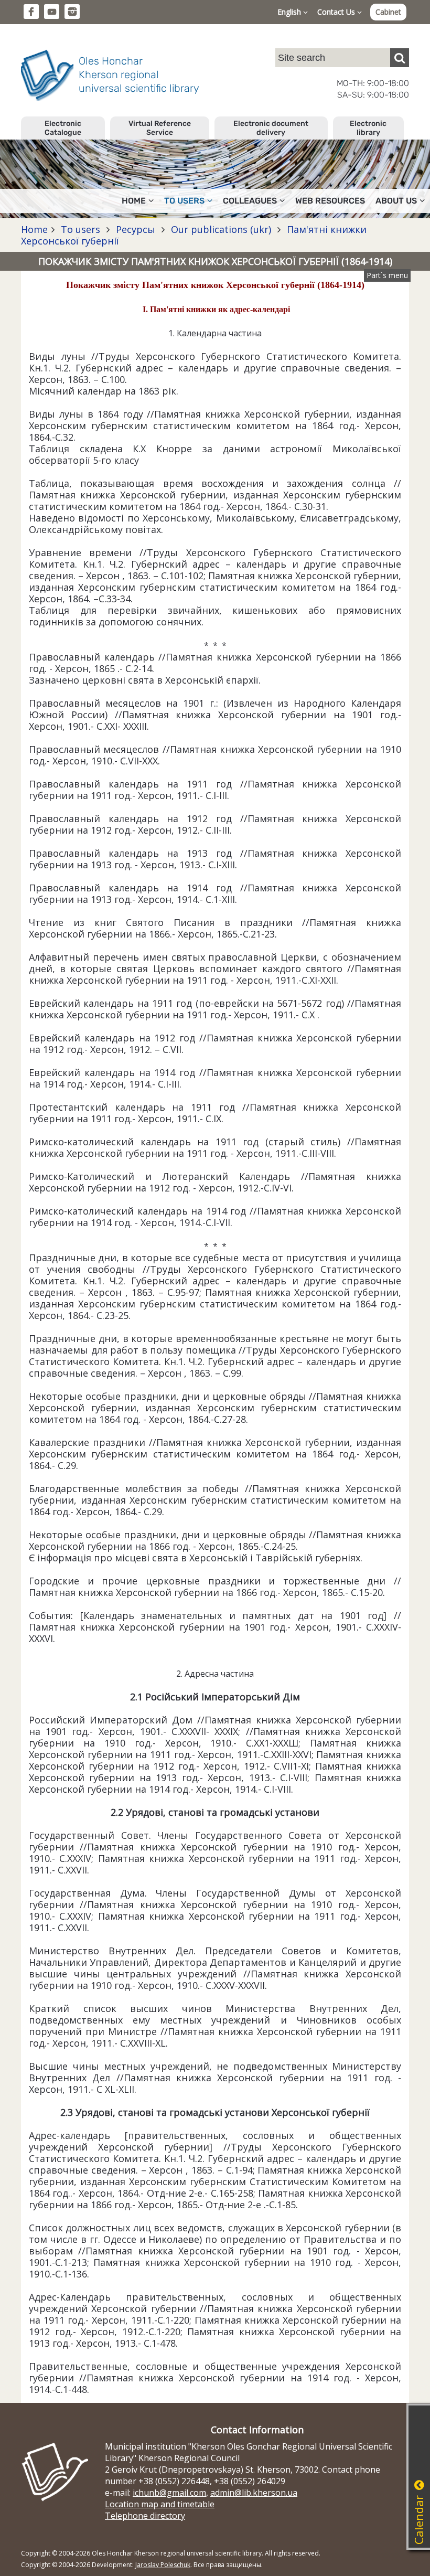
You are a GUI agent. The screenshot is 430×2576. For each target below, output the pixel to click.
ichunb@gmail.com (169, 2493)
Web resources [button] (330, 201)
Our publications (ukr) (221, 229)
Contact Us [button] (337, 12)
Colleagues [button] (250, 201)
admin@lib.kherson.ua (254, 2493)
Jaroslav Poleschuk (163, 2565)
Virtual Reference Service (160, 128)
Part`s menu (387, 275)
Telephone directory (145, 2516)
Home (34, 229)
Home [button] (134, 201)
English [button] (290, 12)
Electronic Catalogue (63, 128)
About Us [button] (396, 201)
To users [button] (184, 201)
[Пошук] (400, 58)
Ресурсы (136, 229)
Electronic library (368, 128)
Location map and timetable (160, 2504)
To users (80, 229)
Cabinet (388, 12)
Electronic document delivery (271, 128)
